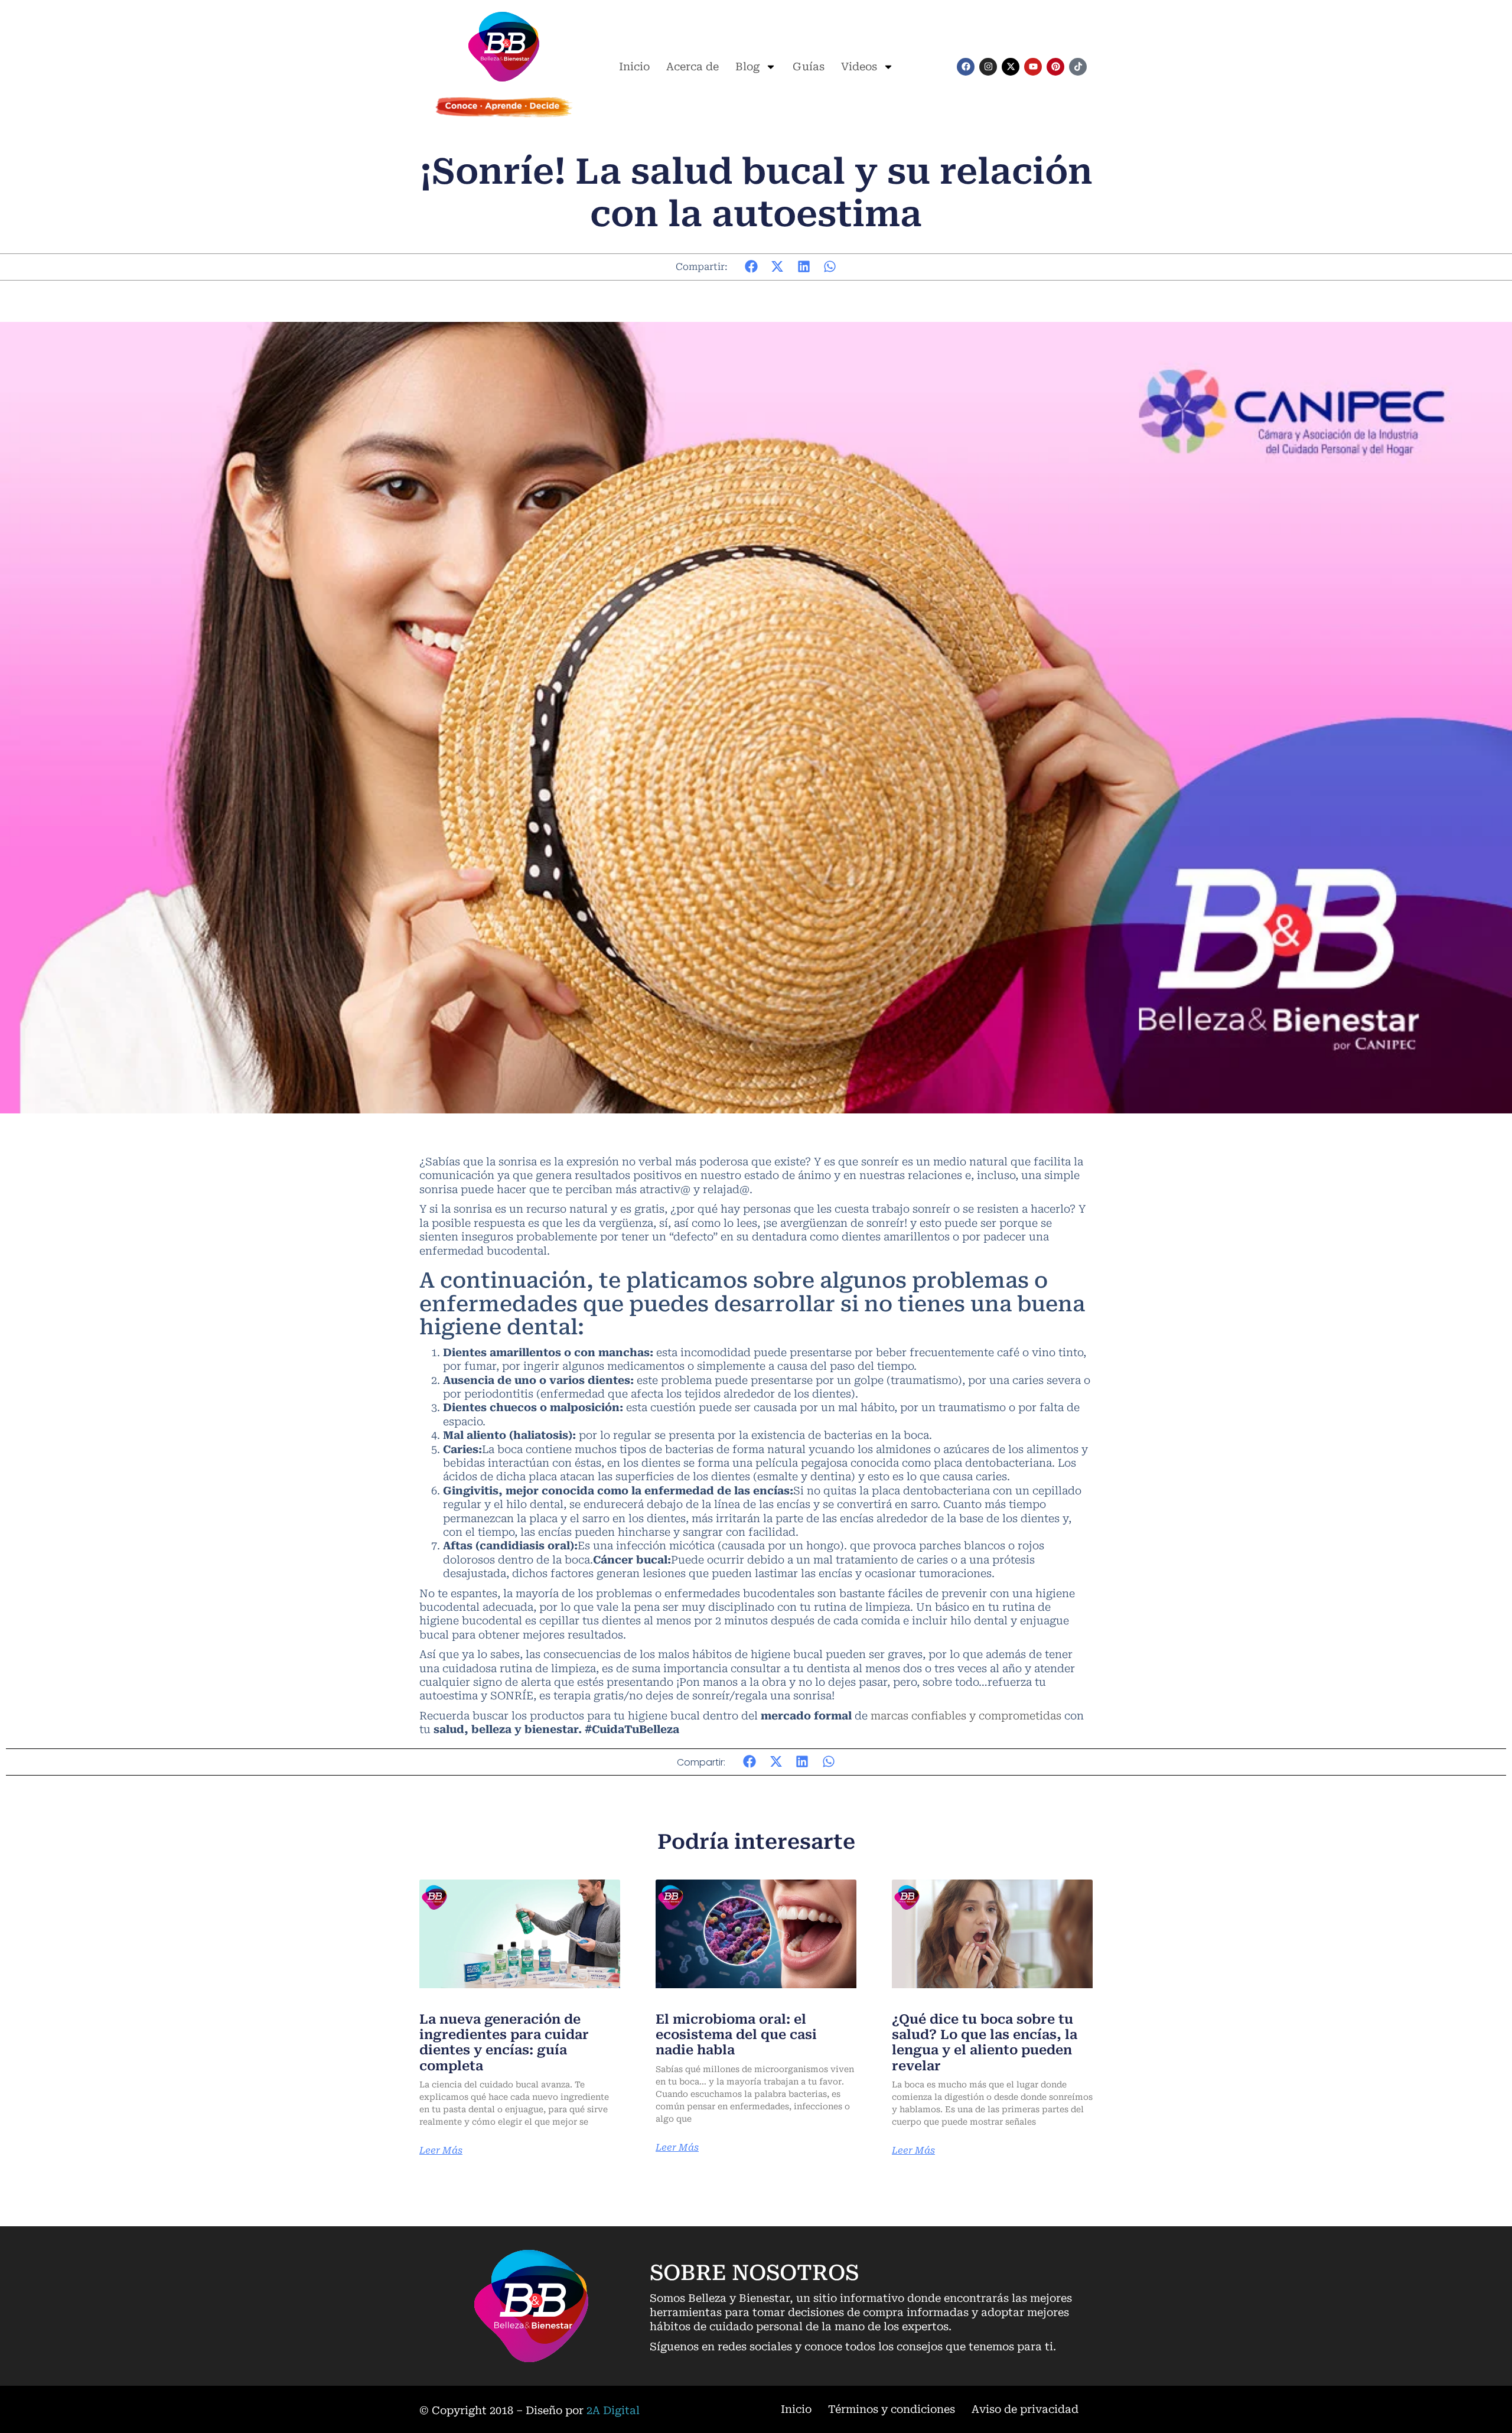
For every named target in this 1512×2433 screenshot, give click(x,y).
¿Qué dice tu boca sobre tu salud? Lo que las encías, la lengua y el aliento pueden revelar (985, 2043)
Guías (809, 66)
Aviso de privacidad (1025, 2409)
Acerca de (693, 66)
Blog (747, 66)
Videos (859, 66)
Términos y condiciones (892, 2409)
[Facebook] (966, 67)
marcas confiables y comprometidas (966, 1716)
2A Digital (613, 2410)
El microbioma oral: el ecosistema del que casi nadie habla (736, 2035)
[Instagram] (988, 67)
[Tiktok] (1078, 67)
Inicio (634, 66)
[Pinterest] (1055, 67)
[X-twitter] (1011, 67)
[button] (752, 267)
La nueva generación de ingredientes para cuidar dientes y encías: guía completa (504, 2043)
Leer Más (441, 2151)
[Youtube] (1033, 67)
